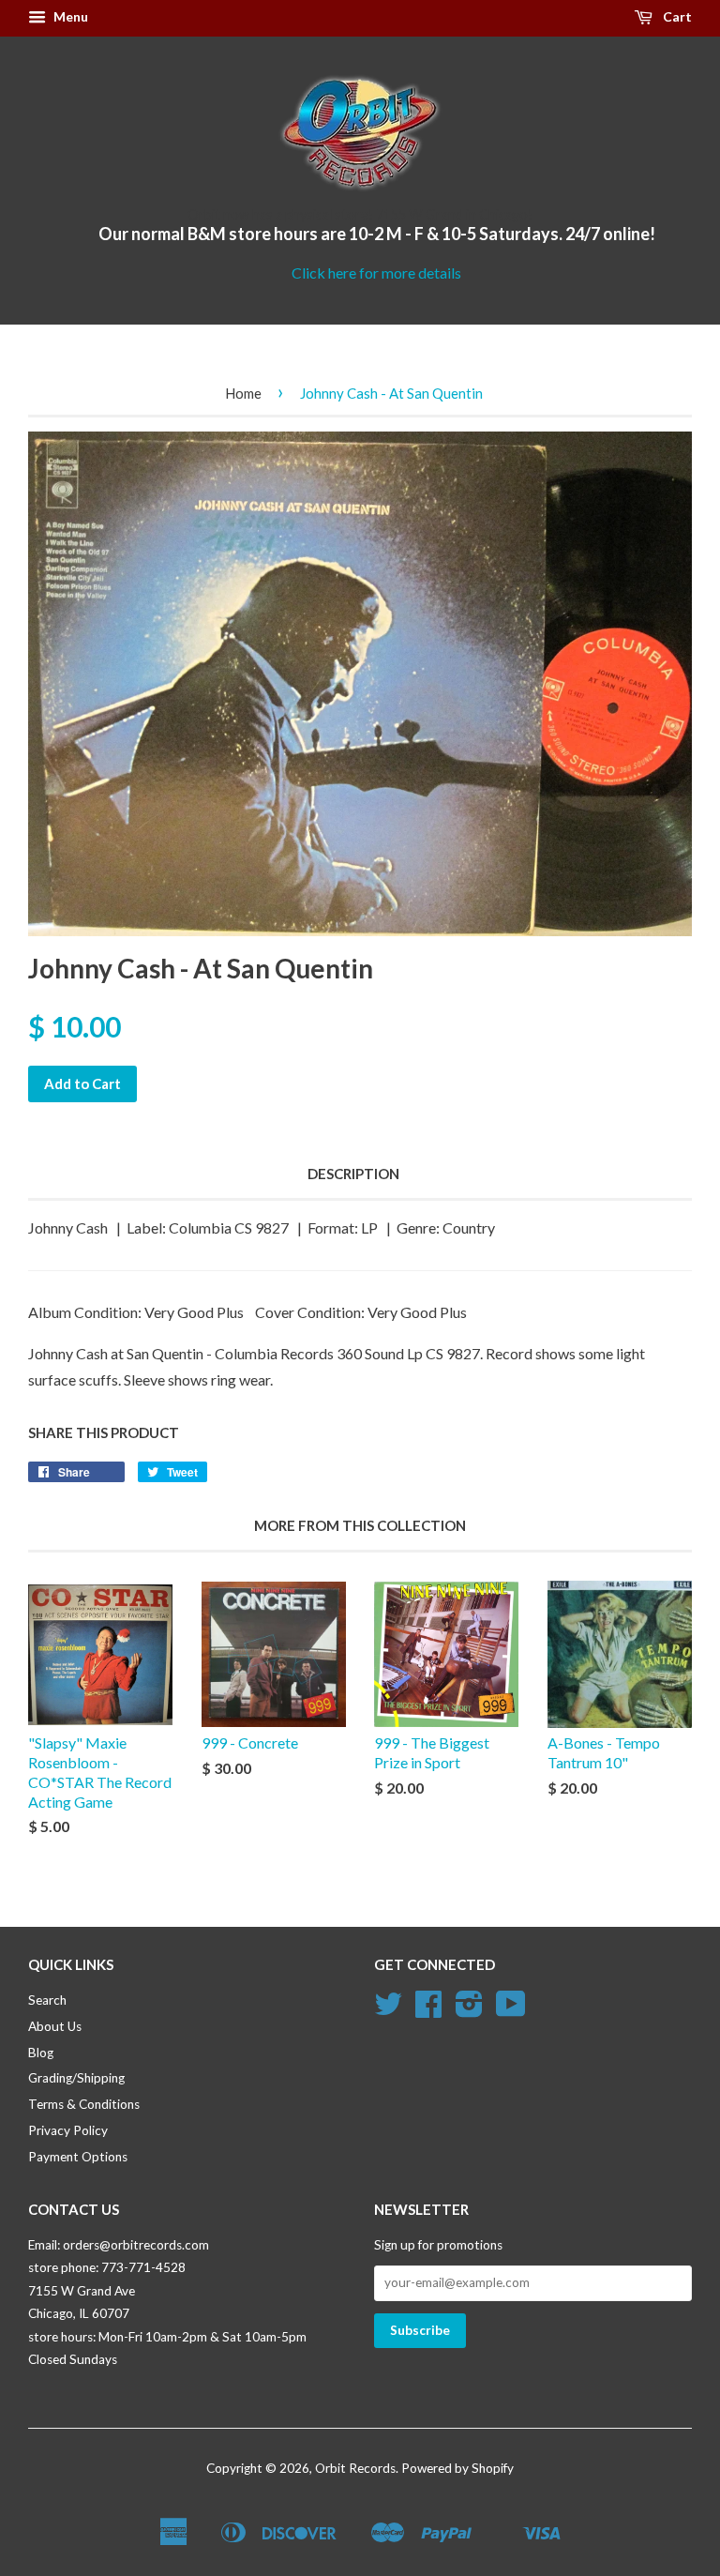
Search (47, 2000)
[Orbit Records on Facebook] (428, 2010)
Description (353, 1174)
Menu (69, 16)
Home (243, 393)
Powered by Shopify (457, 2468)
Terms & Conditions (84, 2104)
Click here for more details (376, 273)
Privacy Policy (68, 2130)
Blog (41, 2053)
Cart (676, 16)
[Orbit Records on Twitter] (388, 2010)
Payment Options (78, 2157)
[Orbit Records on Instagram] (469, 2010)
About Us (55, 2026)
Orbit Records (355, 2468)
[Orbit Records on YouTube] (511, 2010)
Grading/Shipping (76, 2078)
